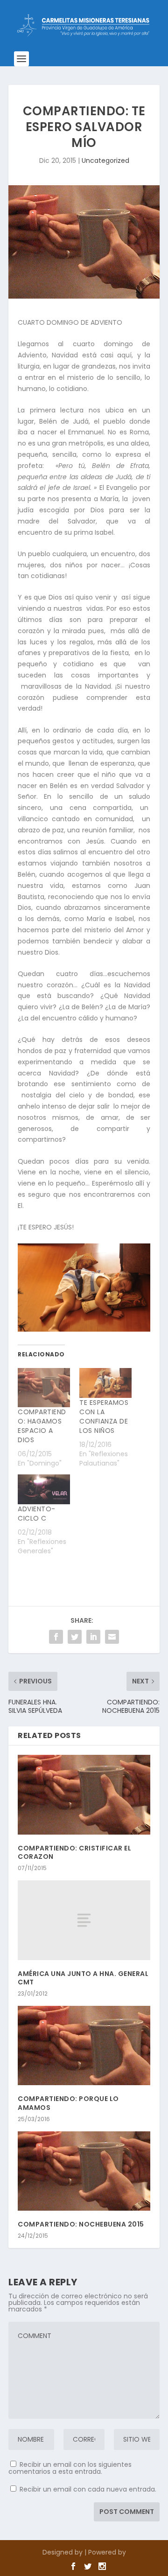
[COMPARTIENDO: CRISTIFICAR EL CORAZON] (84, 1794)
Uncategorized (105, 161)
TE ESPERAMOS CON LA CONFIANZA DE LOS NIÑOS (104, 1417)
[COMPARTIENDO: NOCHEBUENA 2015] (84, 2171)
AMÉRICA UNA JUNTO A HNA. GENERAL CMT (83, 1978)
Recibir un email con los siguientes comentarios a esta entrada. (70, 2468)
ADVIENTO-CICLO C (37, 1514)
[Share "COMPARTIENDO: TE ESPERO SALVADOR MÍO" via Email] (112, 1637)
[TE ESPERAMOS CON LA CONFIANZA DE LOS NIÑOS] (105, 1383)
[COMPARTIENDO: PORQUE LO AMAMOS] (84, 2045)
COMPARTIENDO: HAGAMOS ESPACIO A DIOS (42, 1426)
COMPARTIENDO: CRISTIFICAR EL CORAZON (74, 1852)
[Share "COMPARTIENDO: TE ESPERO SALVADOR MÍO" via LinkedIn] (93, 1637)
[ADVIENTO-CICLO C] (44, 1489)
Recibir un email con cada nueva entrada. (88, 2489)
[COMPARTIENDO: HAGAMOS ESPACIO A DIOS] (44, 1388)
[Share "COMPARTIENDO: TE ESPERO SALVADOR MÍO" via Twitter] (75, 1637)
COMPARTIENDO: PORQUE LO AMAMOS (68, 2103)
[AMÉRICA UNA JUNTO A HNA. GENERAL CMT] (84, 1920)
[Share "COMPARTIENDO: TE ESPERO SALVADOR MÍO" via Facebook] (56, 1637)
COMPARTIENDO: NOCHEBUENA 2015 (81, 2224)
